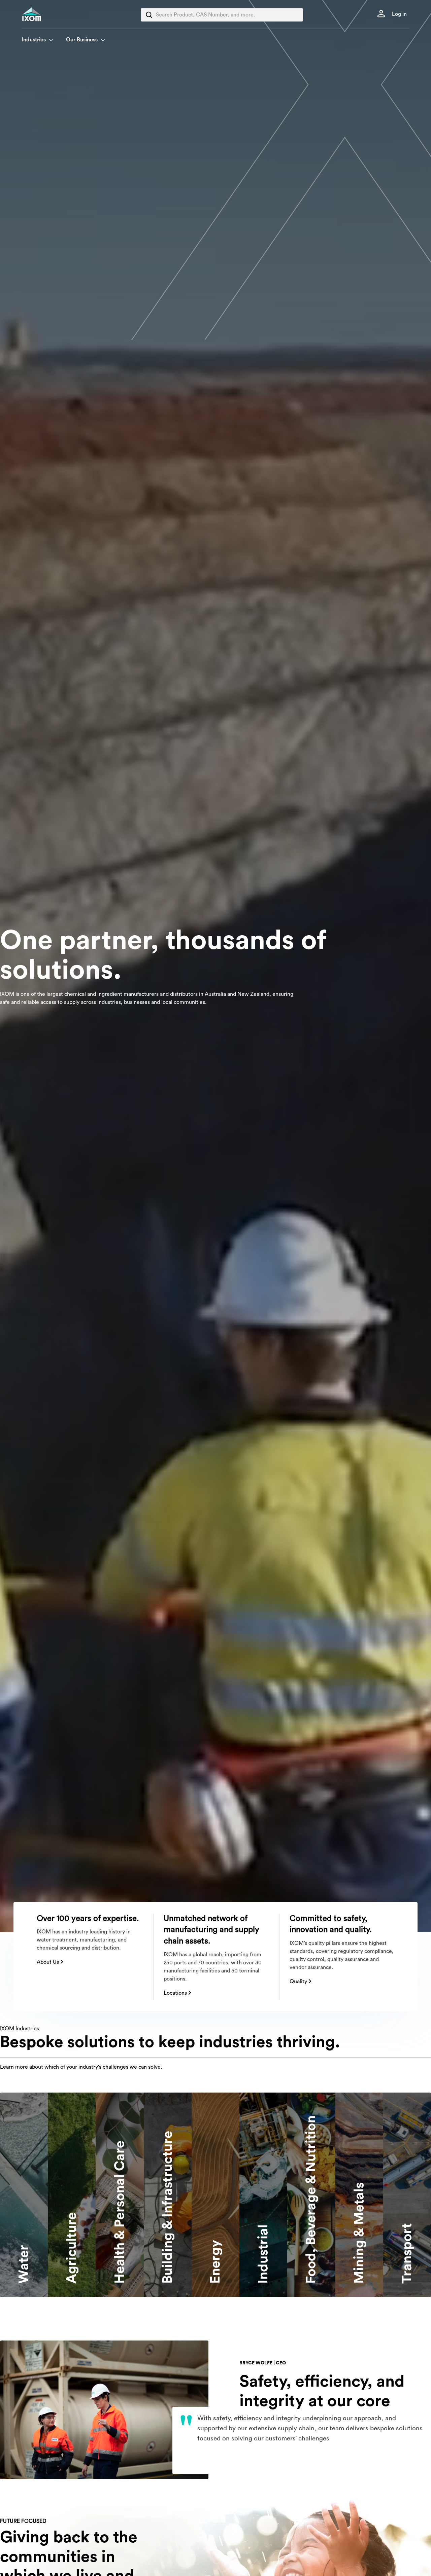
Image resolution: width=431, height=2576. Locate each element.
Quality (299, 1982)
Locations (176, 1993)
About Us (48, 1962)
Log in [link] (399, 14)
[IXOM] (45, 14)
